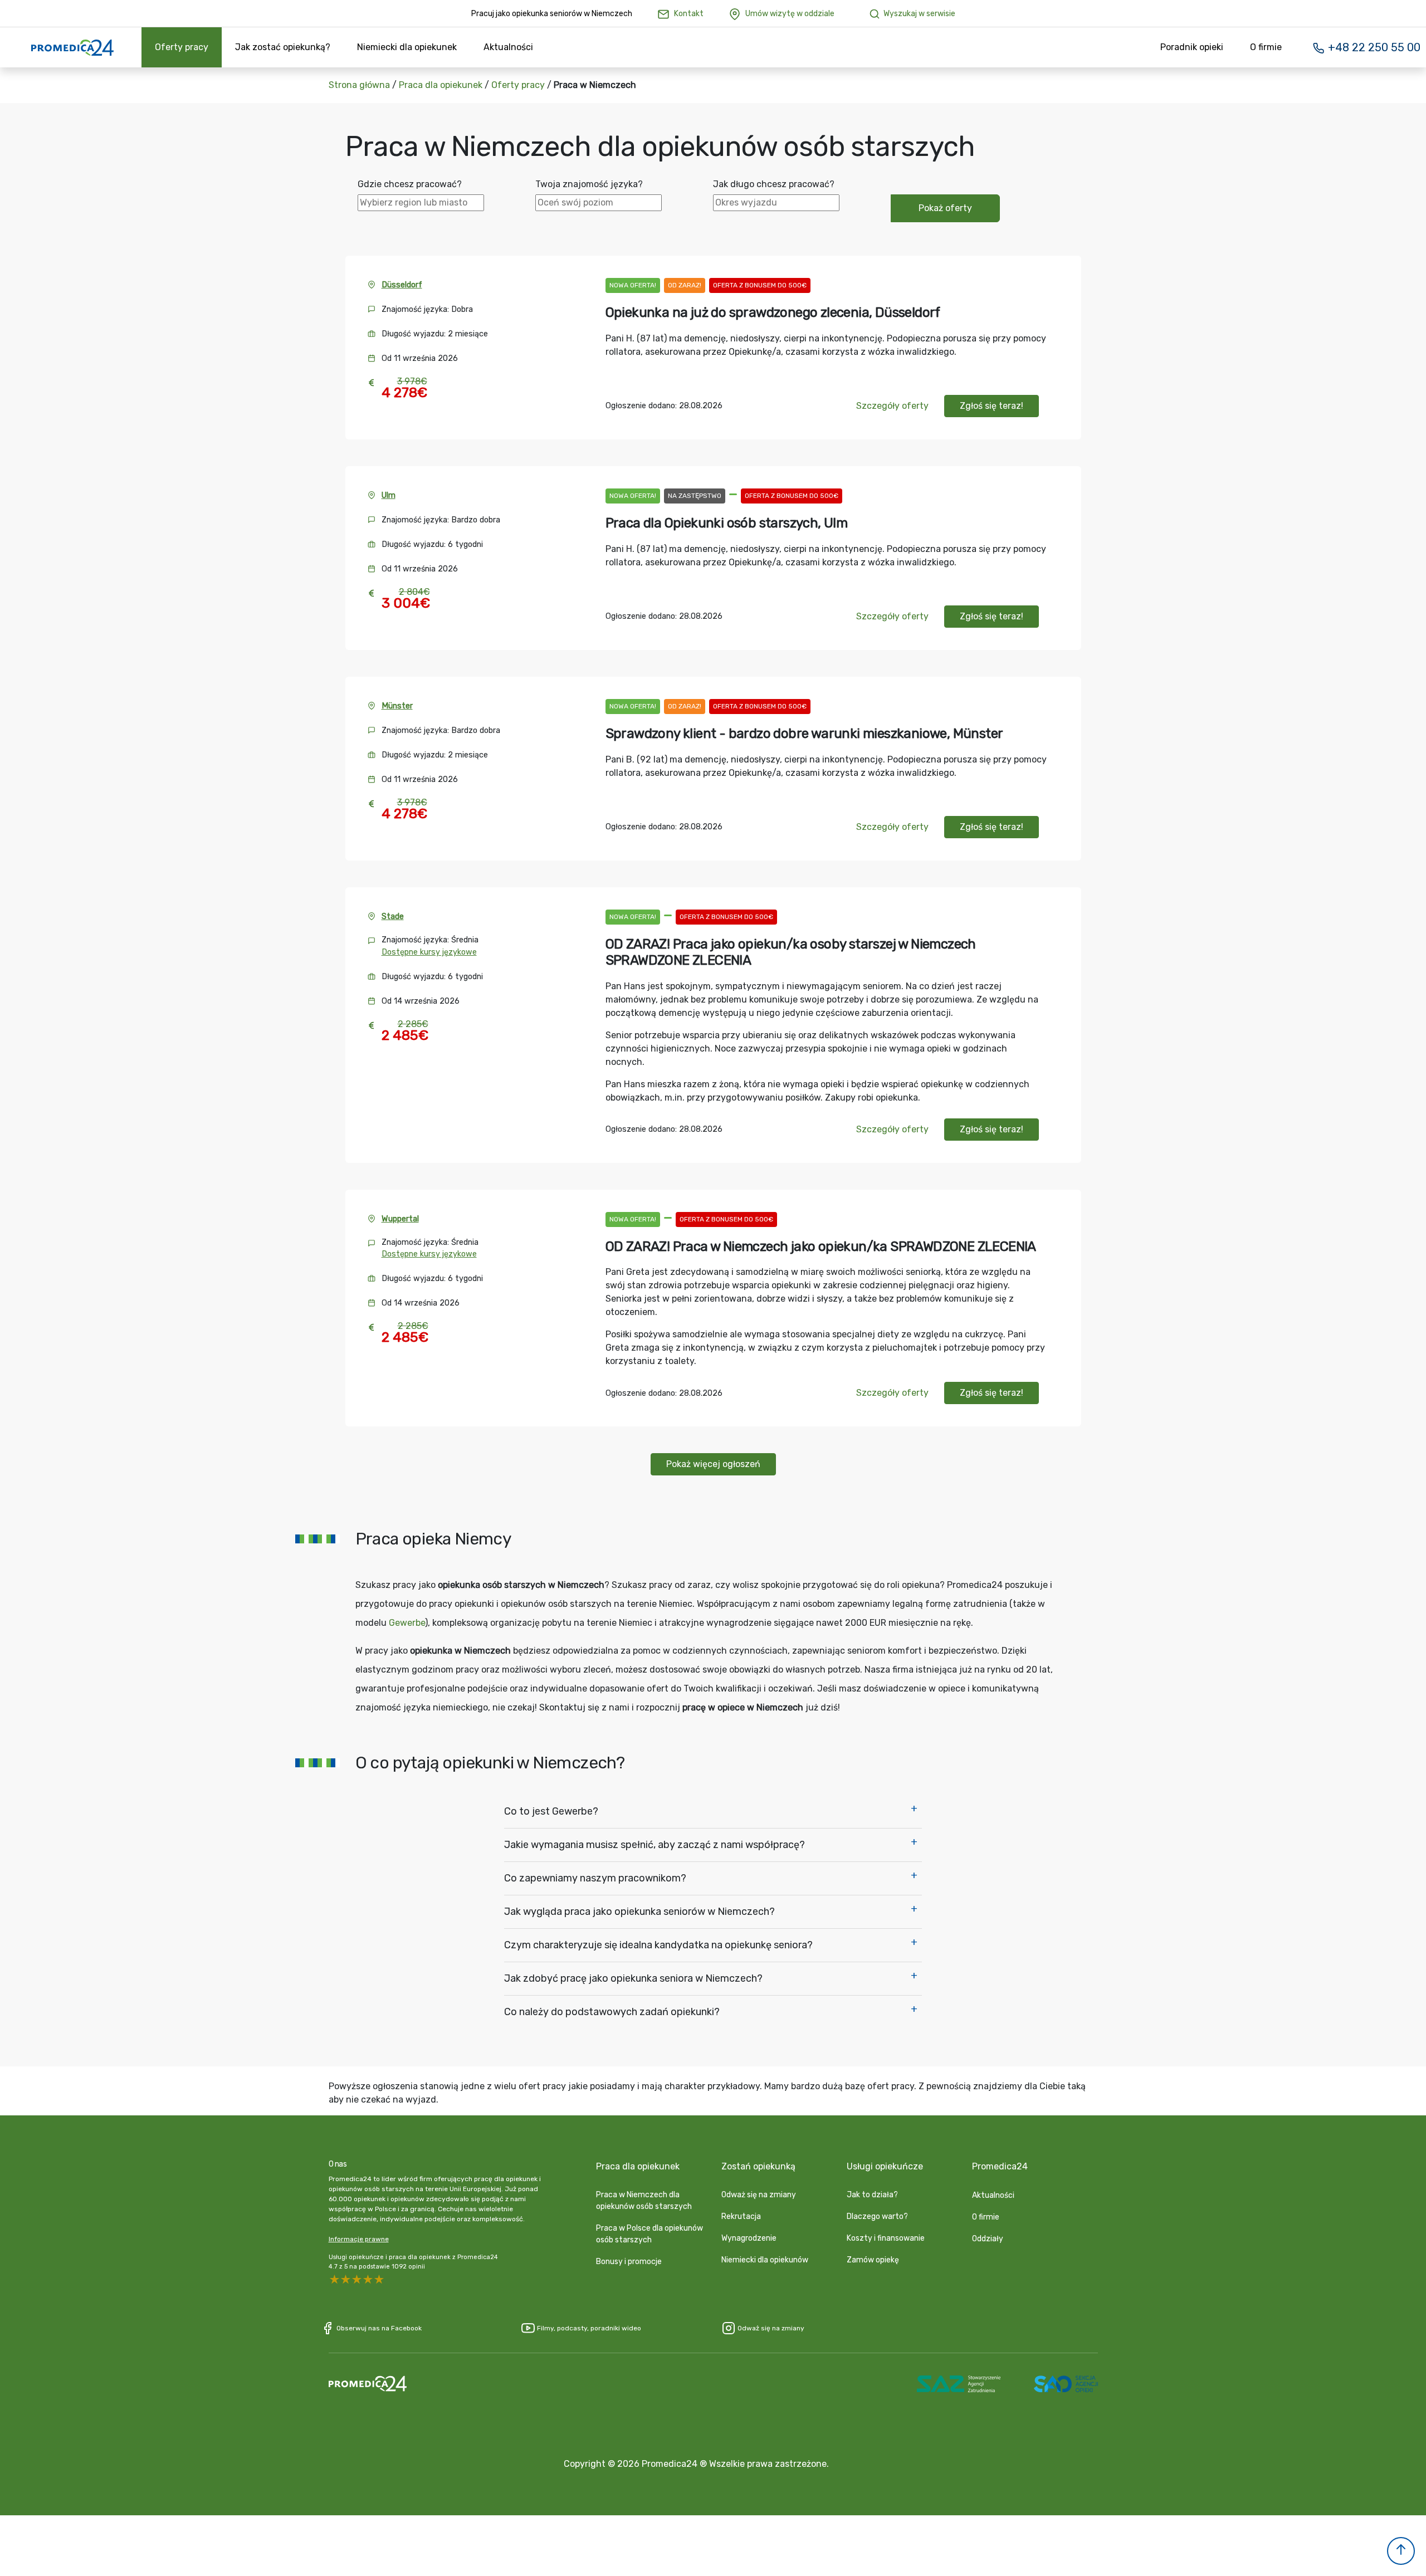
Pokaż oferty (945, 208)
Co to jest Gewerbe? (551, 1811)
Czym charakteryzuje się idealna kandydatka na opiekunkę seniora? (658, 1945)
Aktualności (508, 47)
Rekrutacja (741, 2216)
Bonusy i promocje (629, 2262)
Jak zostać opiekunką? (283, 47)
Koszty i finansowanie (886, 2238)
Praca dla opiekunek (441, 85)
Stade (393, 916)
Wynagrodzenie (749, 2238)
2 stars (368, 2280)
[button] (1401, 2551)
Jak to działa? (872, 2195)
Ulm (389, 495)
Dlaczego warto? (877, 2216)
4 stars (345, 2280)
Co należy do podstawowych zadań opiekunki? (612, 2012)
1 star (379, 2280)
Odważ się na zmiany (759, 2195)
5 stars (334, 2280)
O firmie (1266, 47)
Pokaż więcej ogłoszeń (713, 1464)
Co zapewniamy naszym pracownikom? (595, 1878)
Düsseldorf (402, 285)
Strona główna (359, 85)
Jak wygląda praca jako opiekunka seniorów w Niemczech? (639, 1912)
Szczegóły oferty (892, 406)
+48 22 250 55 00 (1373, 47)
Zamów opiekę (873, 2260)
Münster (397, 706)
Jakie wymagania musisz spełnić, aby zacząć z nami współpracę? (655, 1845)
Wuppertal (400, 1219)
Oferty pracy (182, 47)
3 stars (356, 2280)
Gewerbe (407, 1623)
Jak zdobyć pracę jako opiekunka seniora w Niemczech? (633, 1978)
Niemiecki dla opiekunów (765, 2260)
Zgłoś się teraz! (992, 406)
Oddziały (988, 2239)
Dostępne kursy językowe (429, 952)
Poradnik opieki (1192, 47)
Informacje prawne (359, 2239)
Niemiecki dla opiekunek (407, 47)
